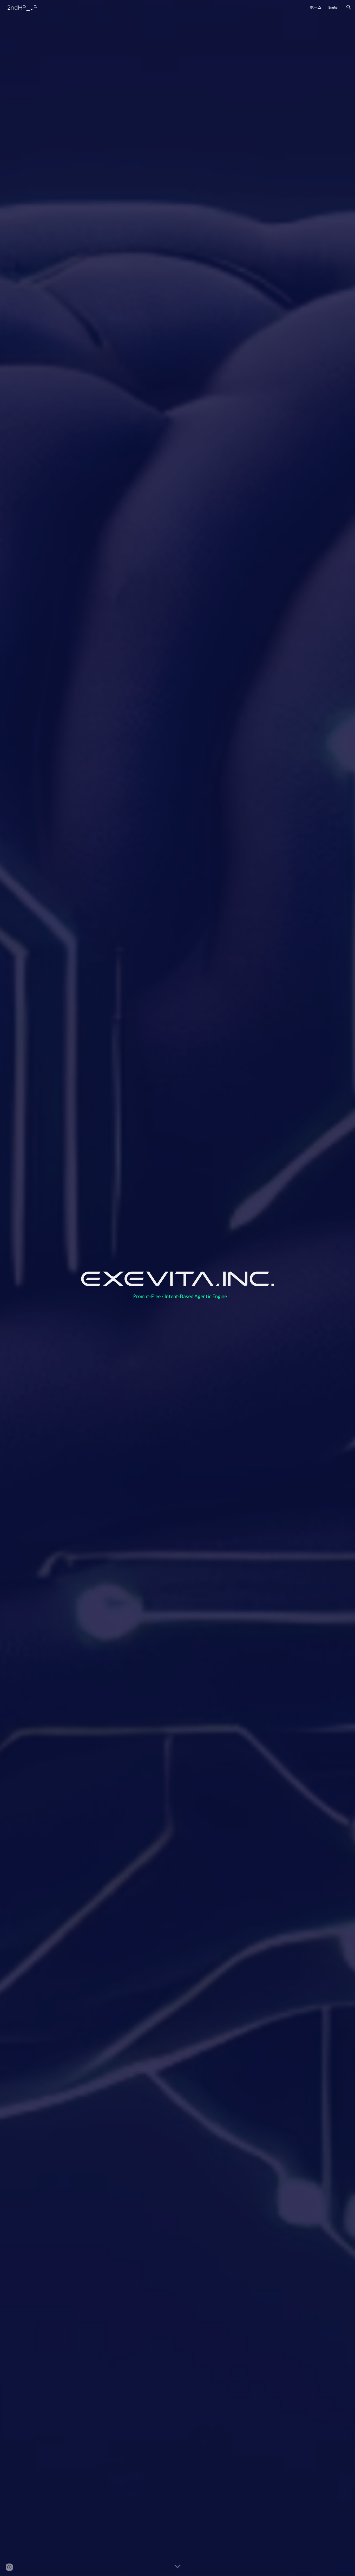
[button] (349, 7)
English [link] (334, 7)
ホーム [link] (316, 7)
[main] (177, 1299)
